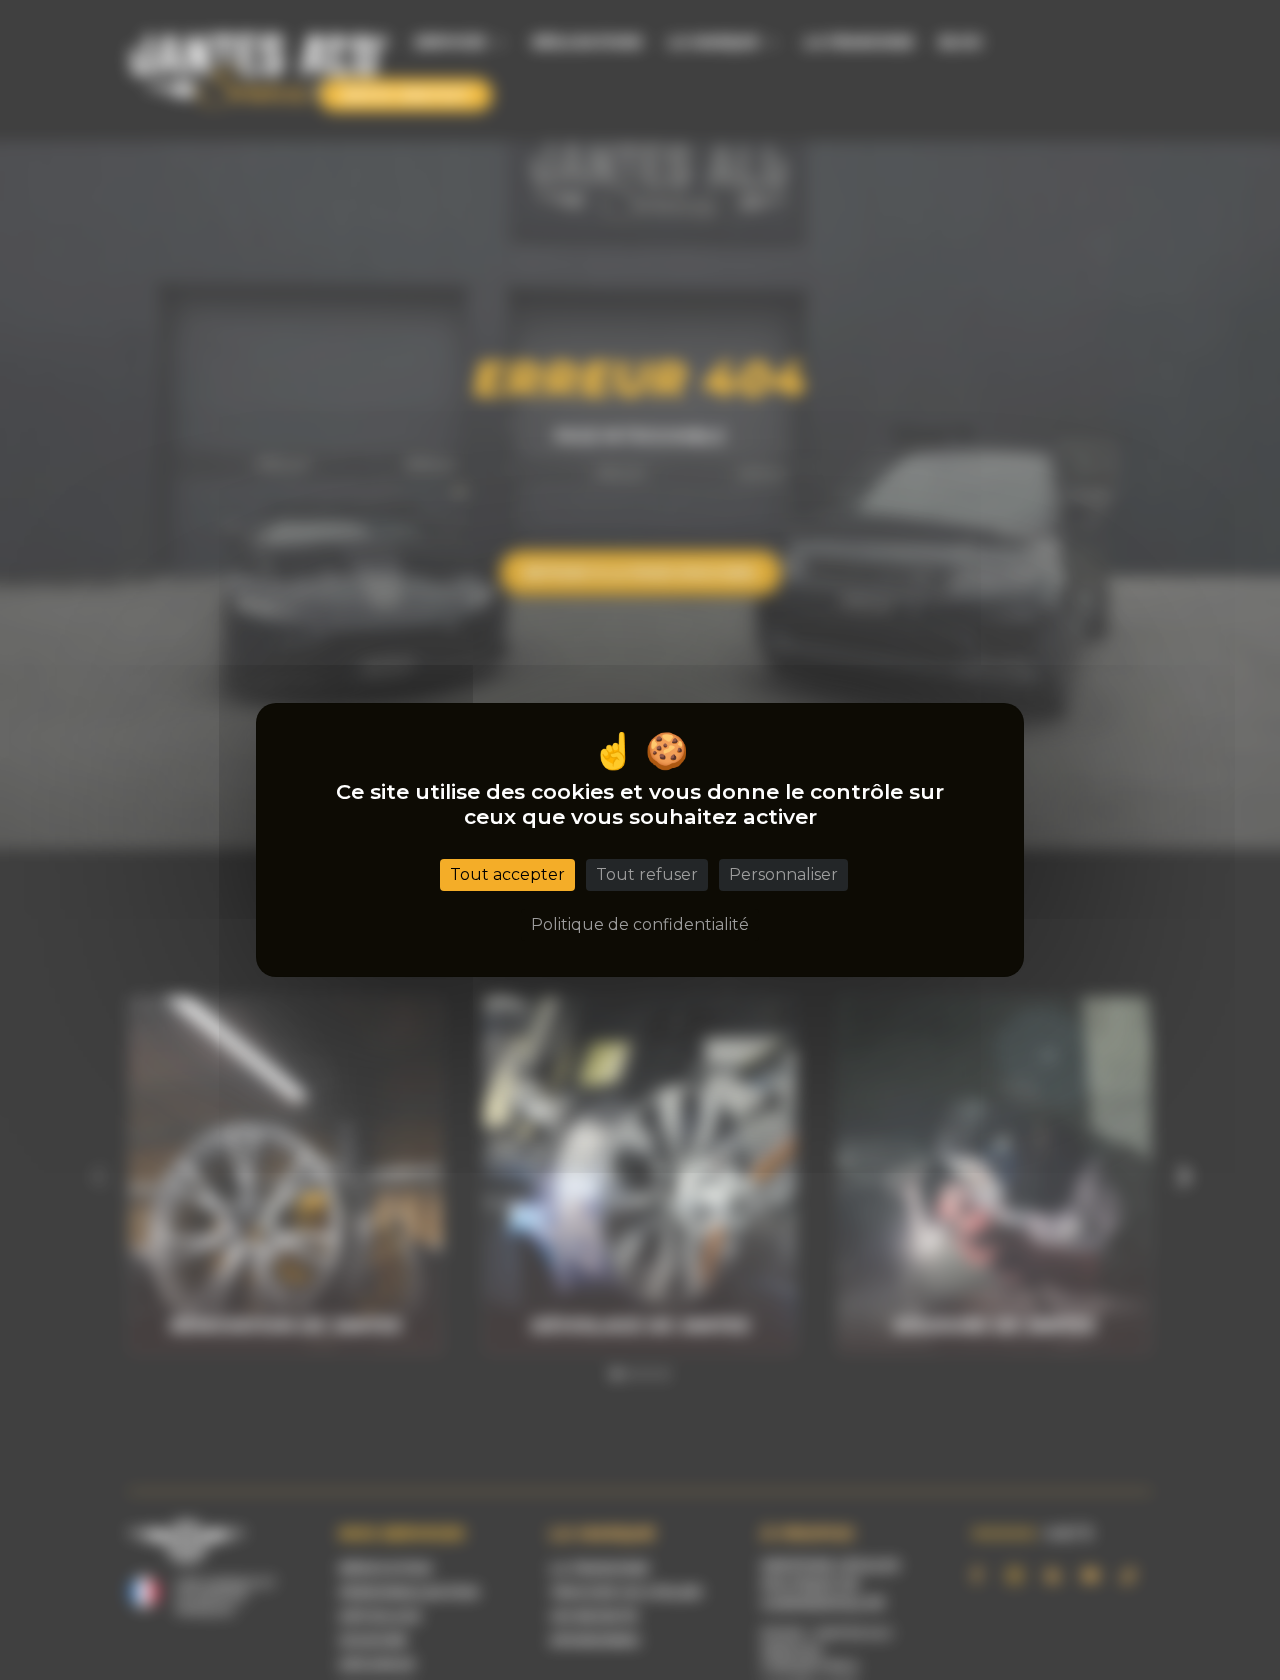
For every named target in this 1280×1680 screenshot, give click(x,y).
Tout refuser (647, 874)
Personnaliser (783, 874)
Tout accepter (507, 874)
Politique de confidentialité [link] (640, 924)
